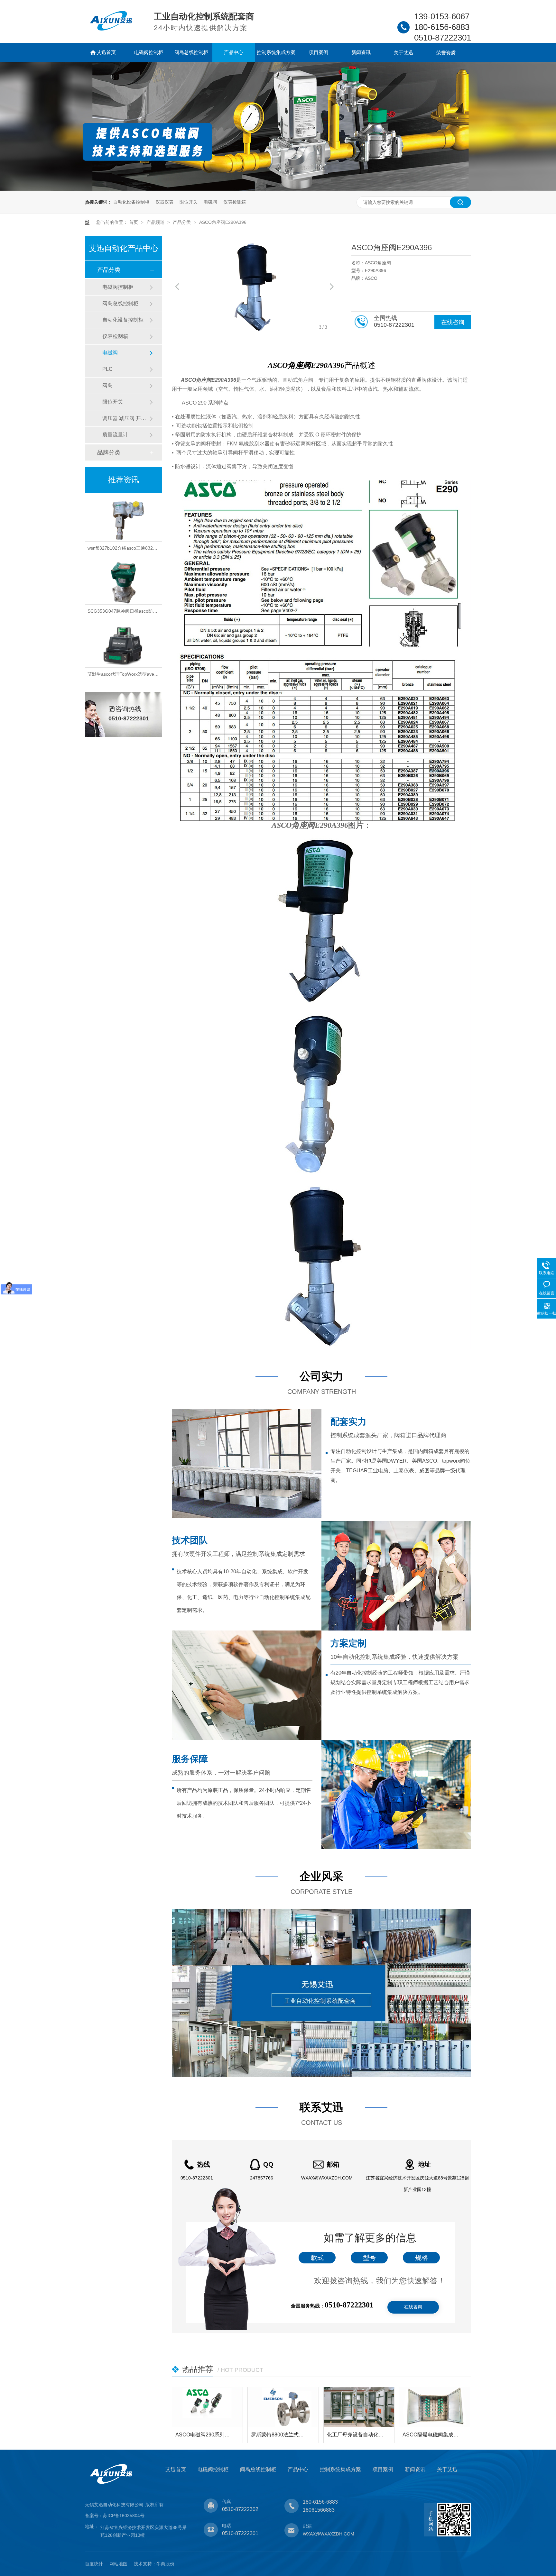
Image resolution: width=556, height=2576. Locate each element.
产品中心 (234, 52)
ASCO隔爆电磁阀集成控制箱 (431, 2435)
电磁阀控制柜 (149, 52)
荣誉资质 (446, 53)
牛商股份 (165, 2564)
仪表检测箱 (235, 202)
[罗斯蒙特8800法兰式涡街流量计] (283, 2407)
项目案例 (319, 52)
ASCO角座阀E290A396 (223, 222)
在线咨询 (453, 322)
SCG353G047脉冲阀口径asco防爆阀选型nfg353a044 (141, 577)
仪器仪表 (164, 202)
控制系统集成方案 (276, 52)
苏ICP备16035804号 (124, 2516)
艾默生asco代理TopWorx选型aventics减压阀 (132, 640)
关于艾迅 (403, 53)
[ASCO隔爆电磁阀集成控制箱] (435, 2407)
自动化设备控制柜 (131, 202)
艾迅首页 (106, 52)
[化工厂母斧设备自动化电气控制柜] (359, 2407)
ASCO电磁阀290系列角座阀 (204, 2435)
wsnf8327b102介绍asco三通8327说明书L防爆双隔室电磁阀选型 (152, 514)
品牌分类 (109, 452)
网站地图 (118, 2564)
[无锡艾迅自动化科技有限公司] (111, 29)
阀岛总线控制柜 (191, 52)
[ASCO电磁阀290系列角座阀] (207, 2407)
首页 (134, 222)
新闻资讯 (361, 52)
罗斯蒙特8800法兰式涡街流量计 (280, 2435)
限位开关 (189, 202)
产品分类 (182, 222)
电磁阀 (210, 202)
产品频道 (156, 222)
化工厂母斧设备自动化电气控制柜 (356, 2435)
